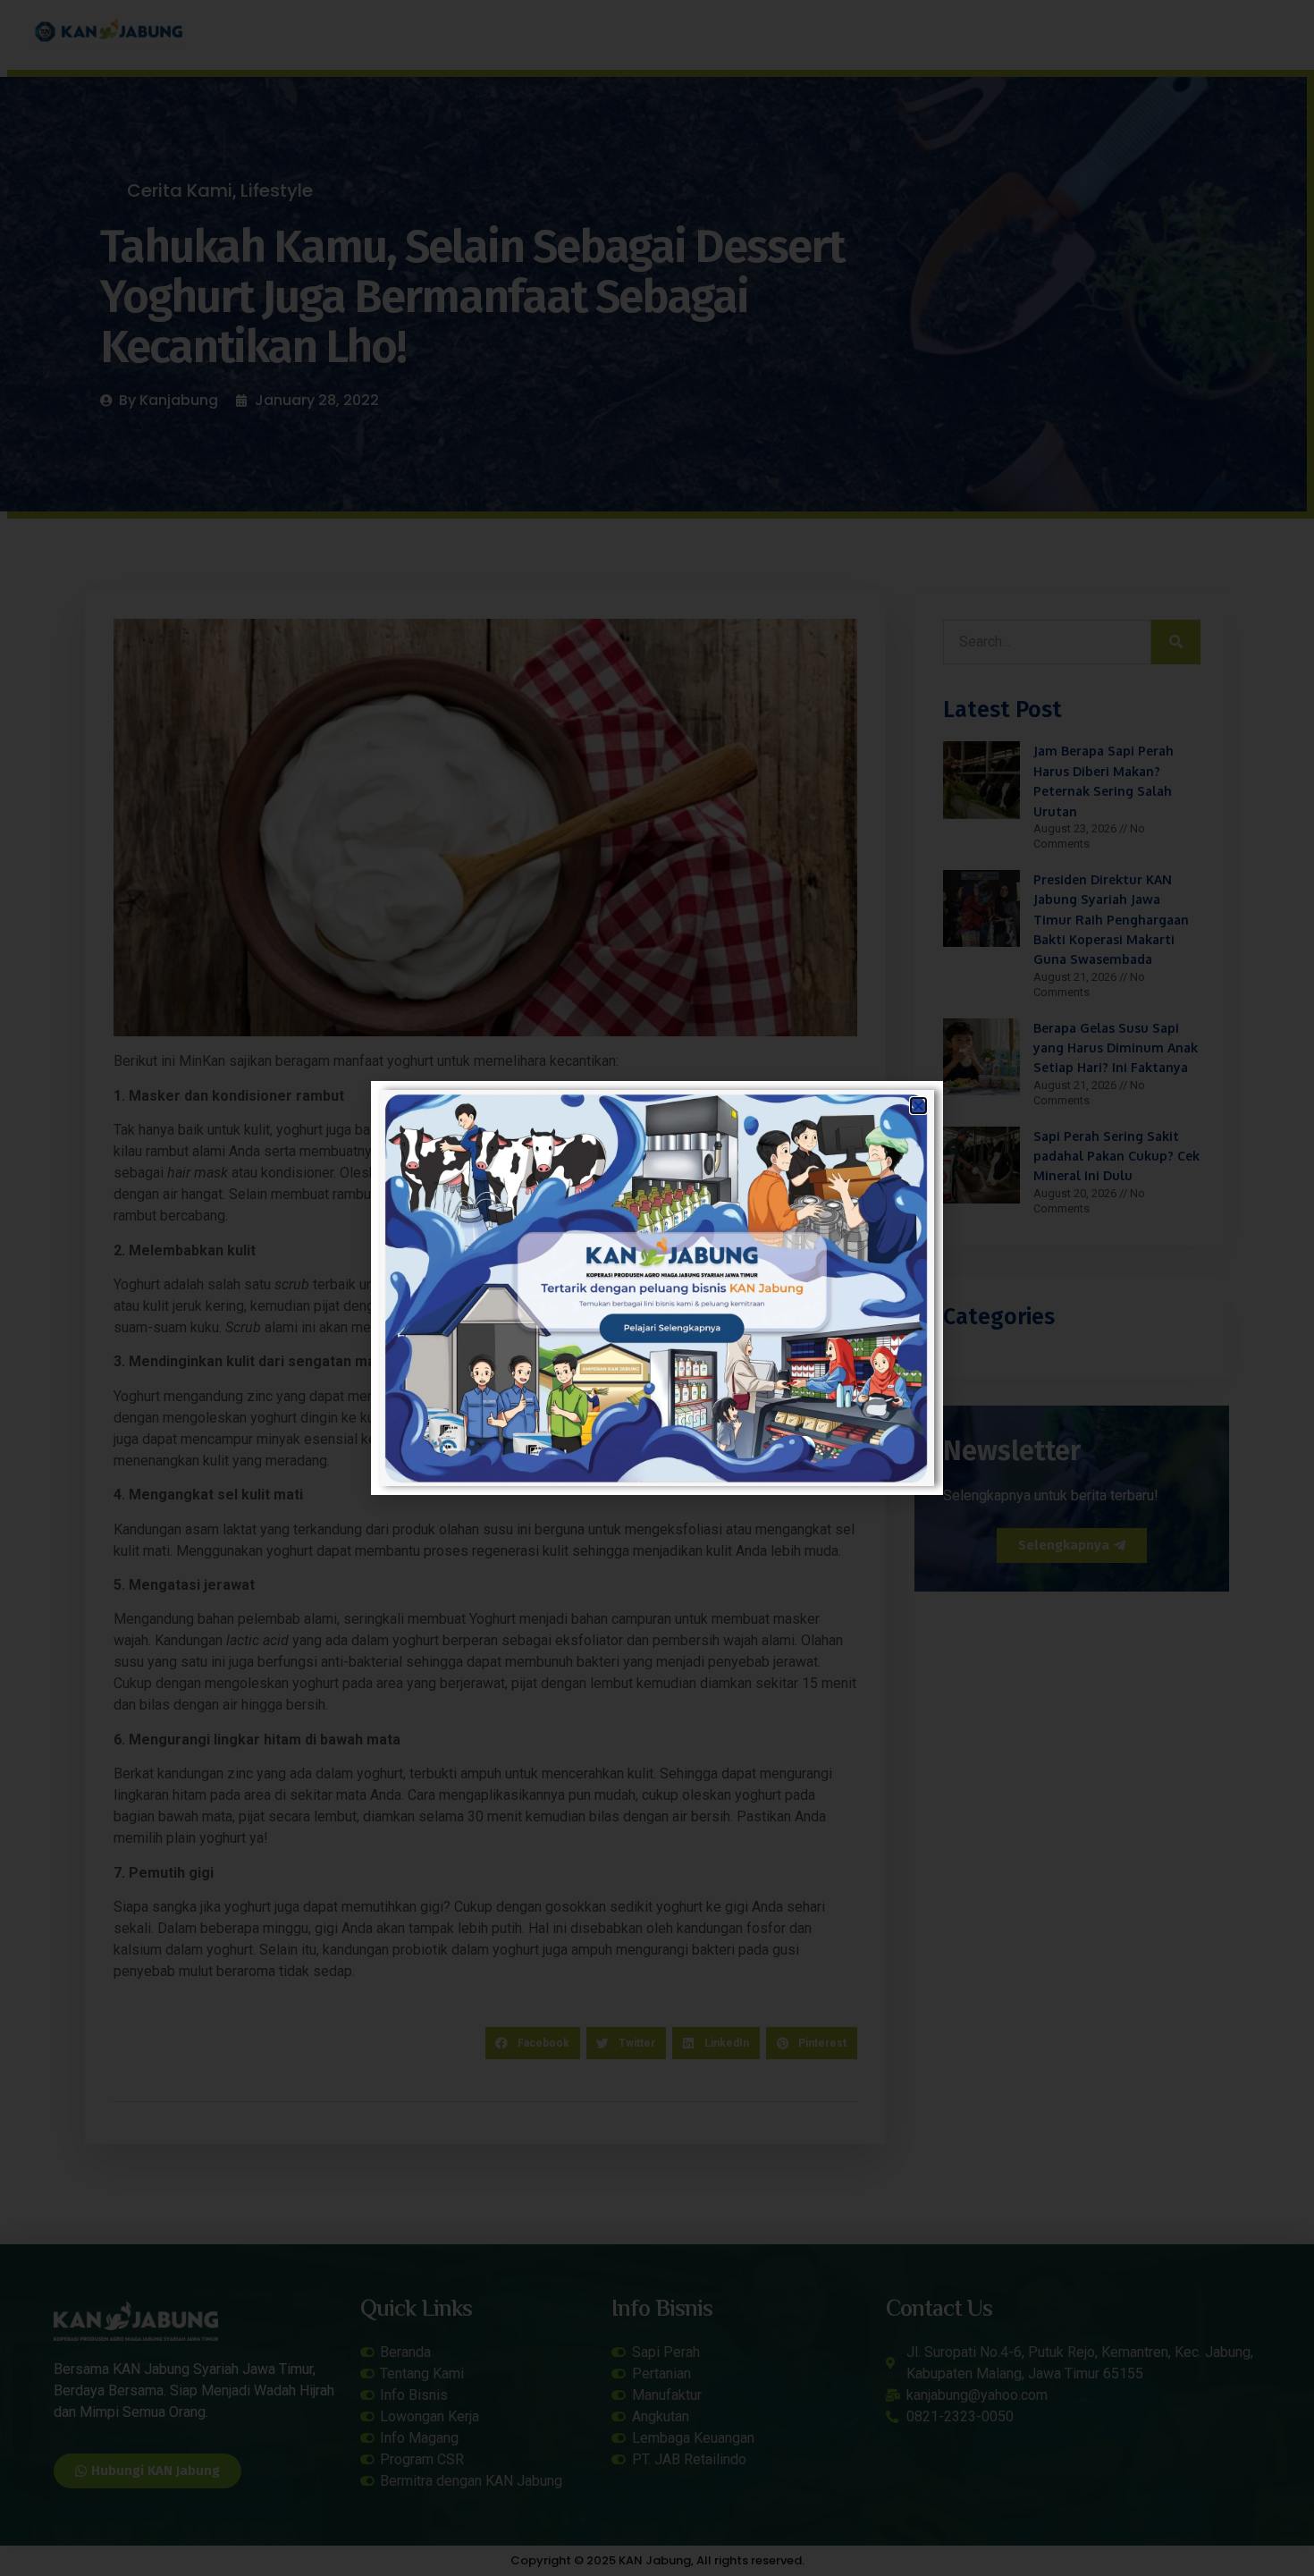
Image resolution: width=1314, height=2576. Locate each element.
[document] (657, 1288)
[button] (918, 1106)
